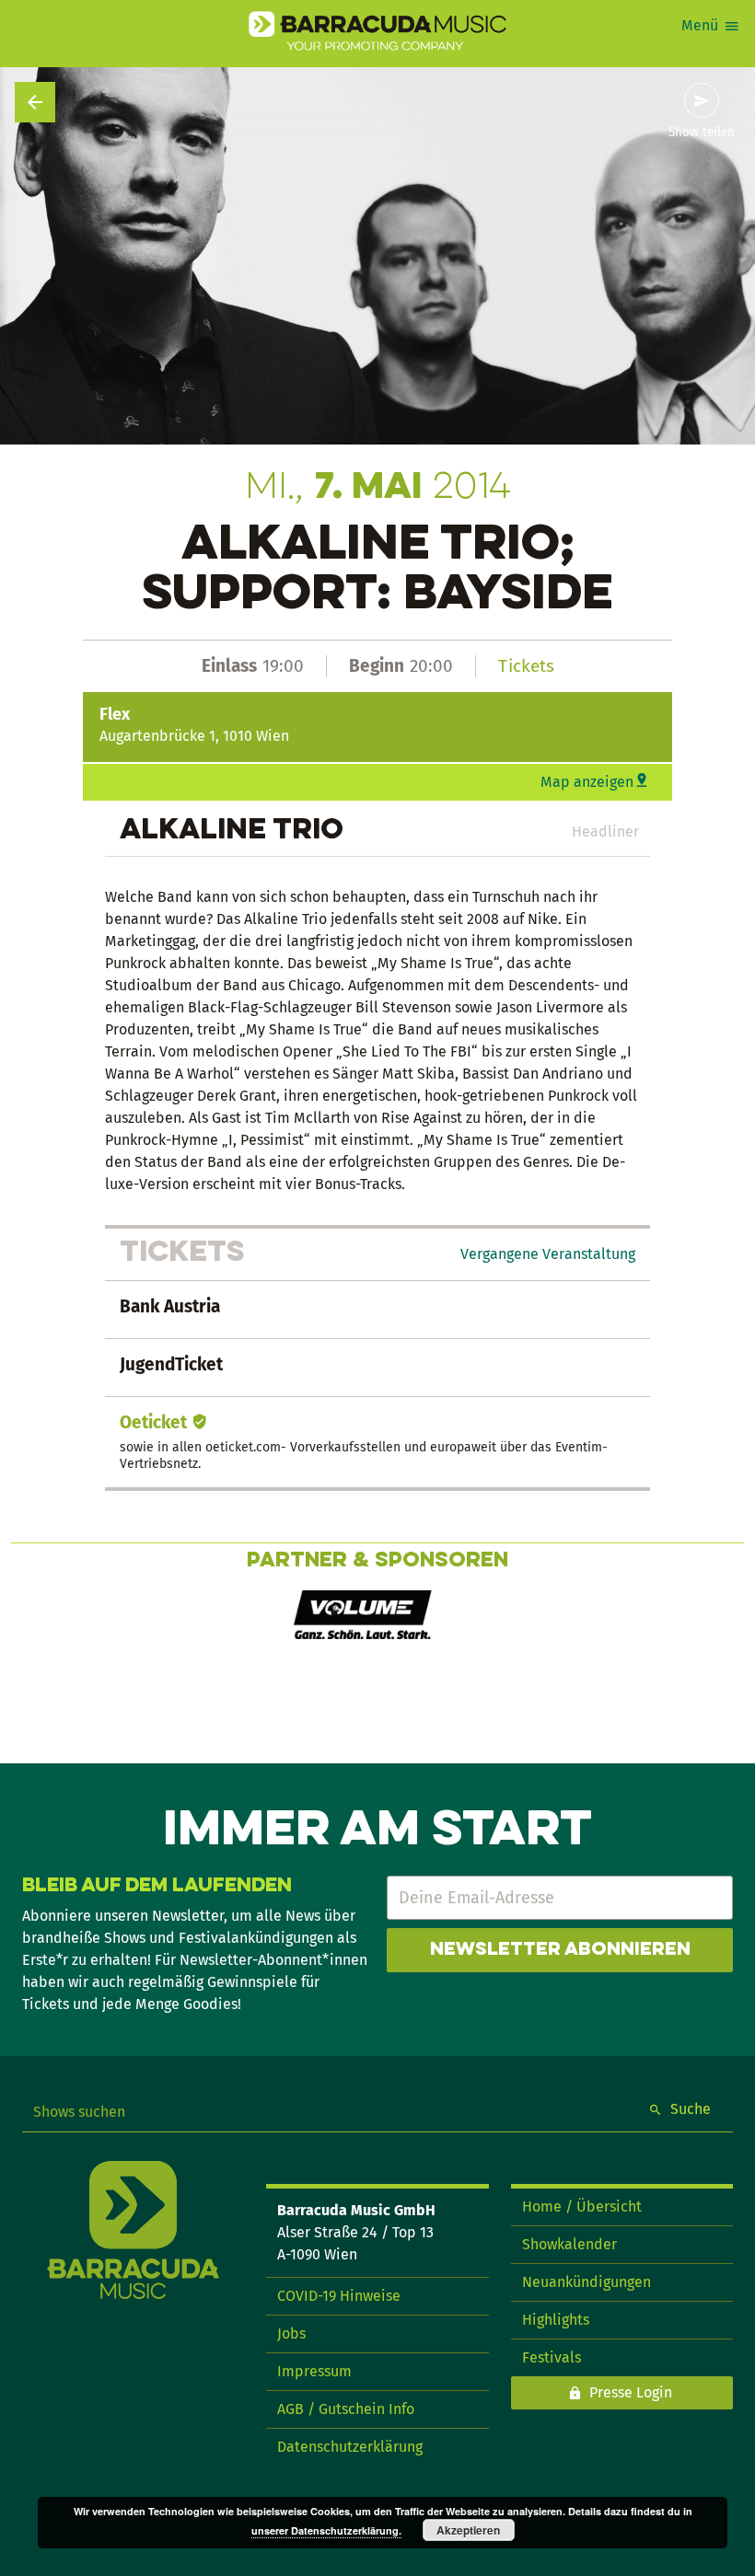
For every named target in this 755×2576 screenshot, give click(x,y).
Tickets (526, 666)
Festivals (552, 2357)
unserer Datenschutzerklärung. (326, 2530)
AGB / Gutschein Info (346, 2409)
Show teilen (702, 133)
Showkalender (569, 2244)
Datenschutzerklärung (350, 2447)
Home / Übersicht (582, 2206)
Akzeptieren (468, 2530)
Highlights (556, 2320)
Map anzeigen (587, 782)
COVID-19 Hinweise (339, 2296)
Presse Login (631, 2392)
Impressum (314, 2371)
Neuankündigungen (587, 2282)
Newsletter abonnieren (560, 1950)
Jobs (291, 2333)
